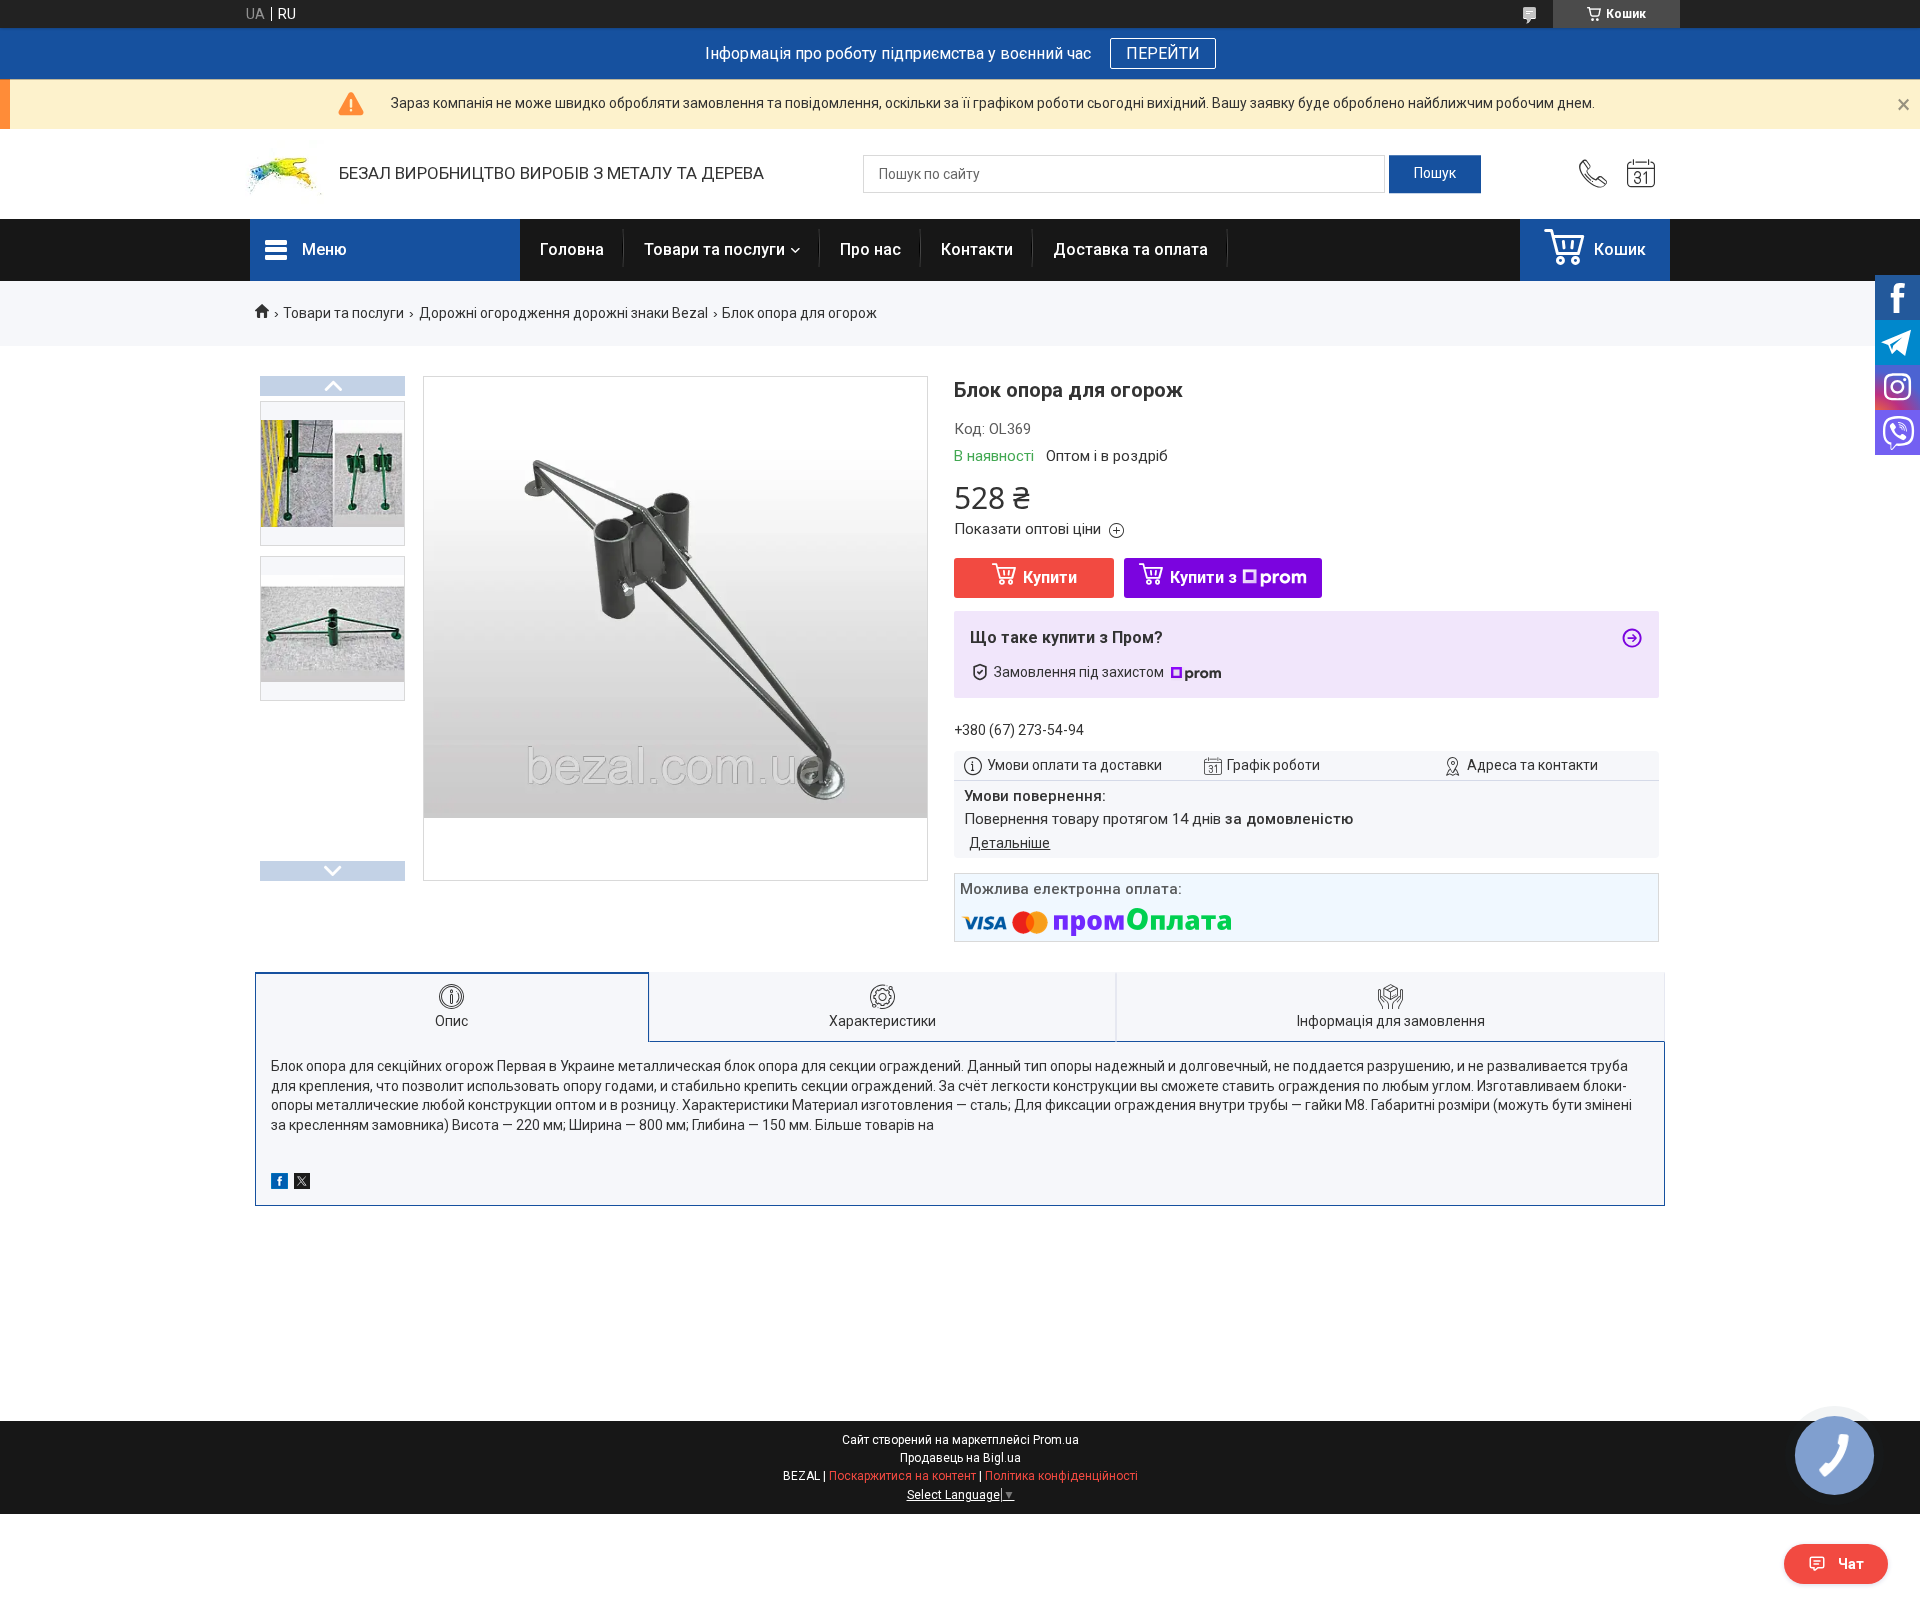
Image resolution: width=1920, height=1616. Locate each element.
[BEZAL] (284, 174)
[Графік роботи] (1641, 174)
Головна (572, 249)
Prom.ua (1056, 1440)
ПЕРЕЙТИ (1163, 53)
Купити (1050, 577)
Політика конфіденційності (1061, 1476)
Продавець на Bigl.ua (960, 1458)
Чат (1851, 1564)
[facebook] (279, 1184)
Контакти (977, 249)
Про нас (870, 249)
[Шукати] (1435, 174)
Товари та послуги (714, 249)
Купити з (1203, 577)
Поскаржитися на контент (902, 1476)
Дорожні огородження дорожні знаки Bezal (563, 313)
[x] (302, 1184)
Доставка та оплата (1130, 249)
